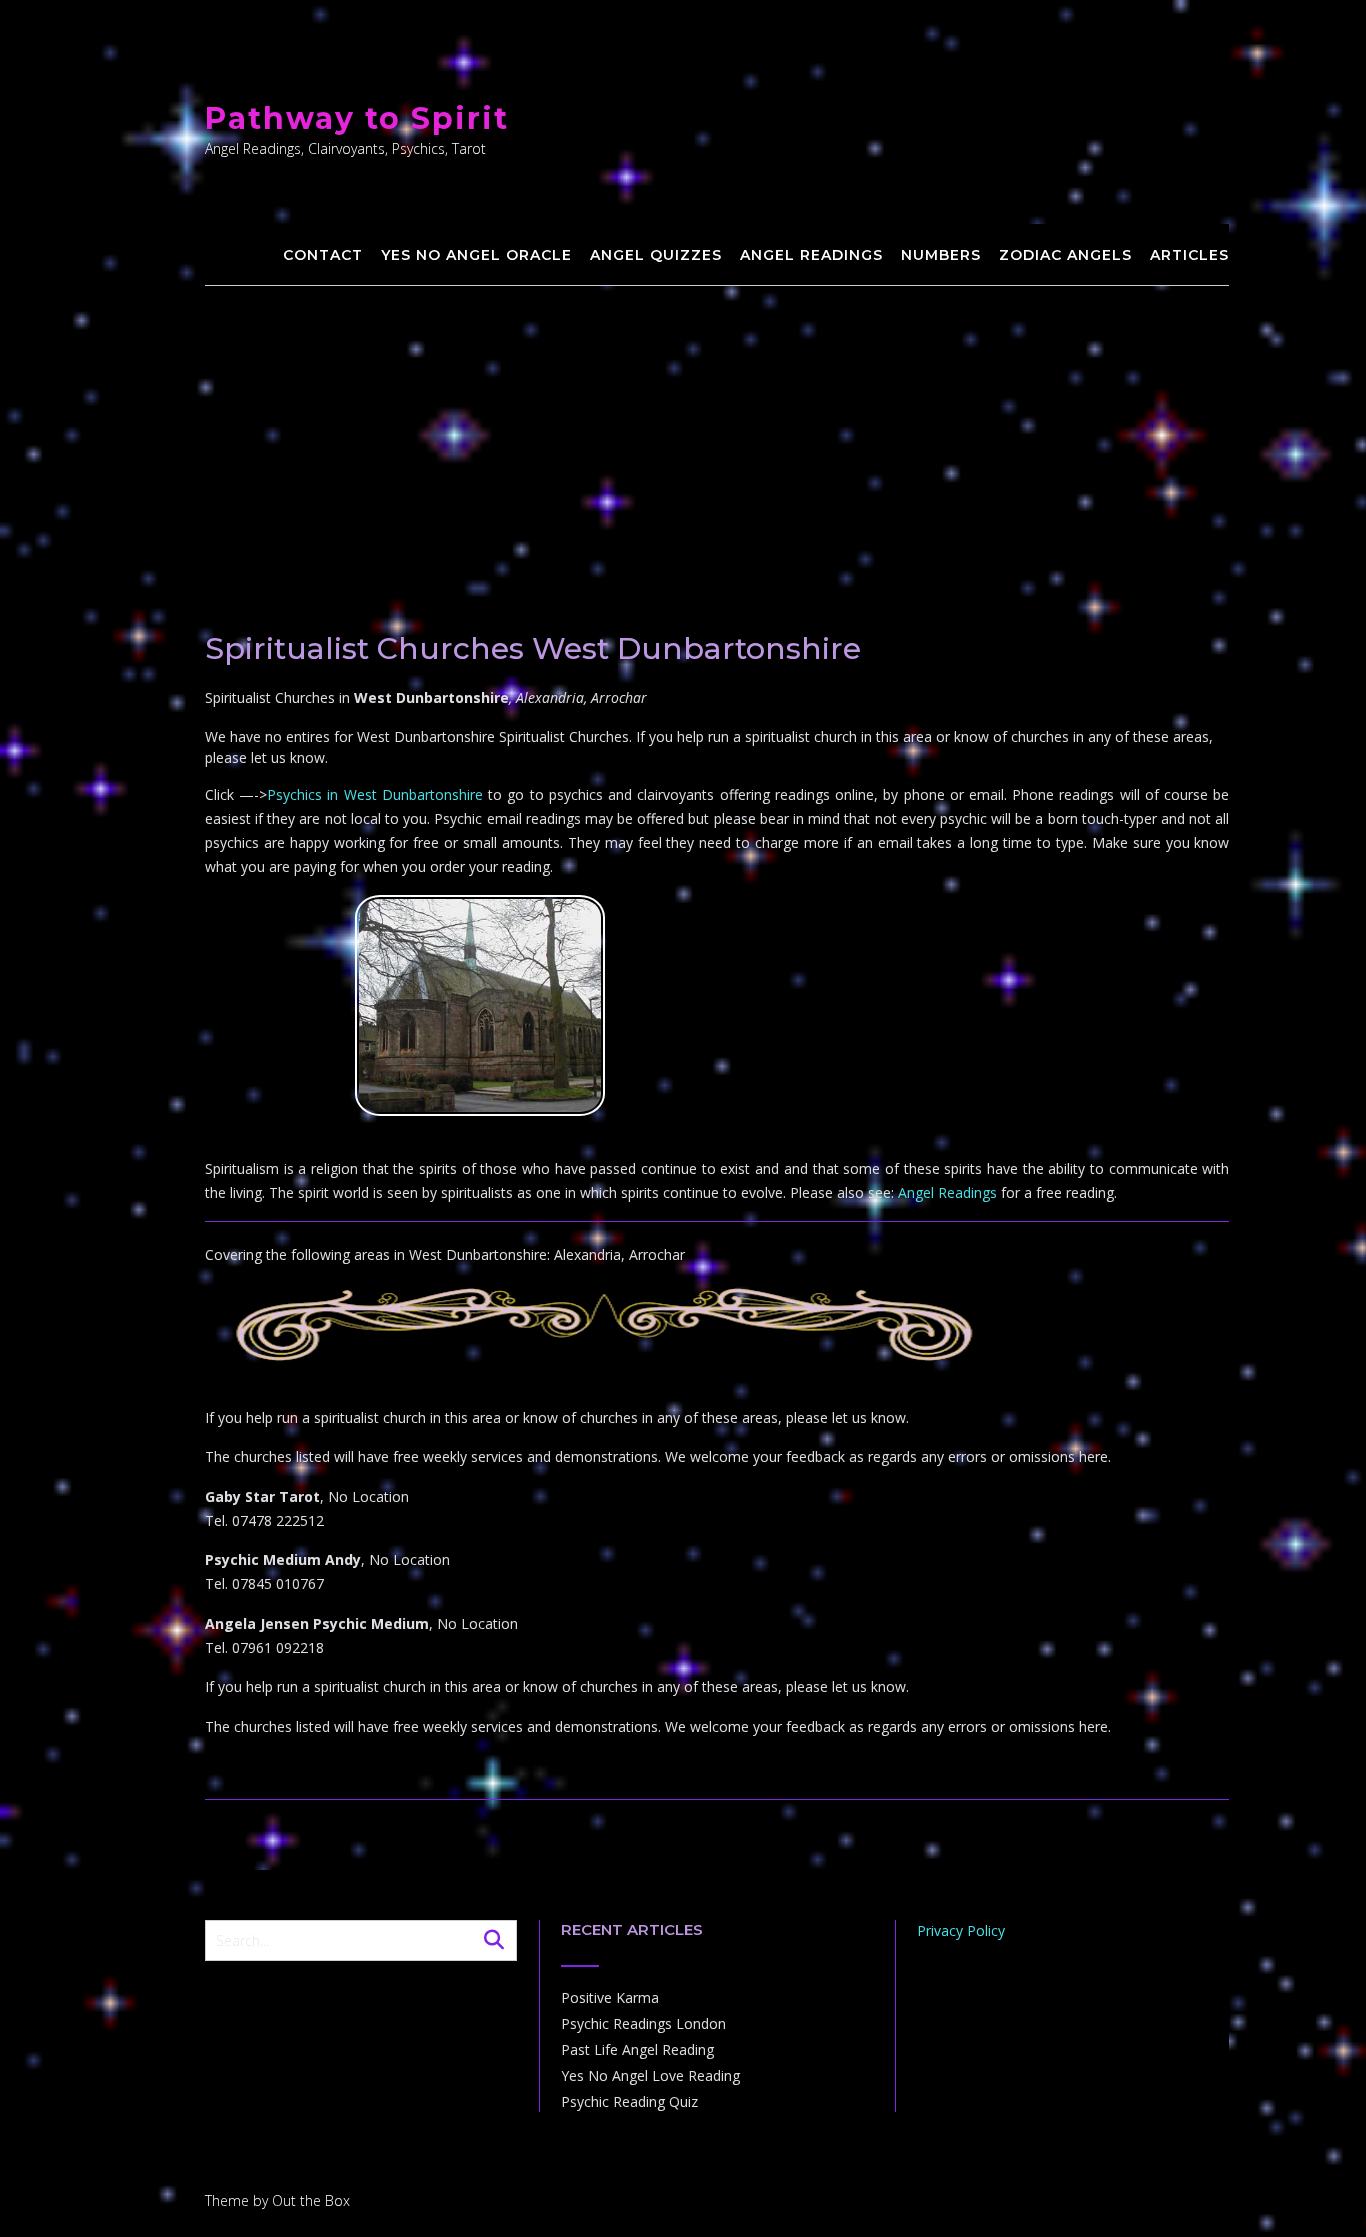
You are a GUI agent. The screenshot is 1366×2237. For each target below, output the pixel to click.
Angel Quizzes (656, 255)
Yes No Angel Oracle (476, 255)
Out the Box (311, 2200)
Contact (323, 255)
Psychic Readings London (643, 2023)
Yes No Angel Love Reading (650, 2075)
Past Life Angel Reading (637, 2049)
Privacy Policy (961, 1930)
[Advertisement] (717, 436)
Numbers (941, 255)
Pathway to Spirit (357, 118)
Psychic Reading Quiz (629, 2101)
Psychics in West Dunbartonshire (375, 794)
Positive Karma (610, 1997)
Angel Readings (811, 255)
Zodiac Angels (1065, 255)
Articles (1189, 255)
